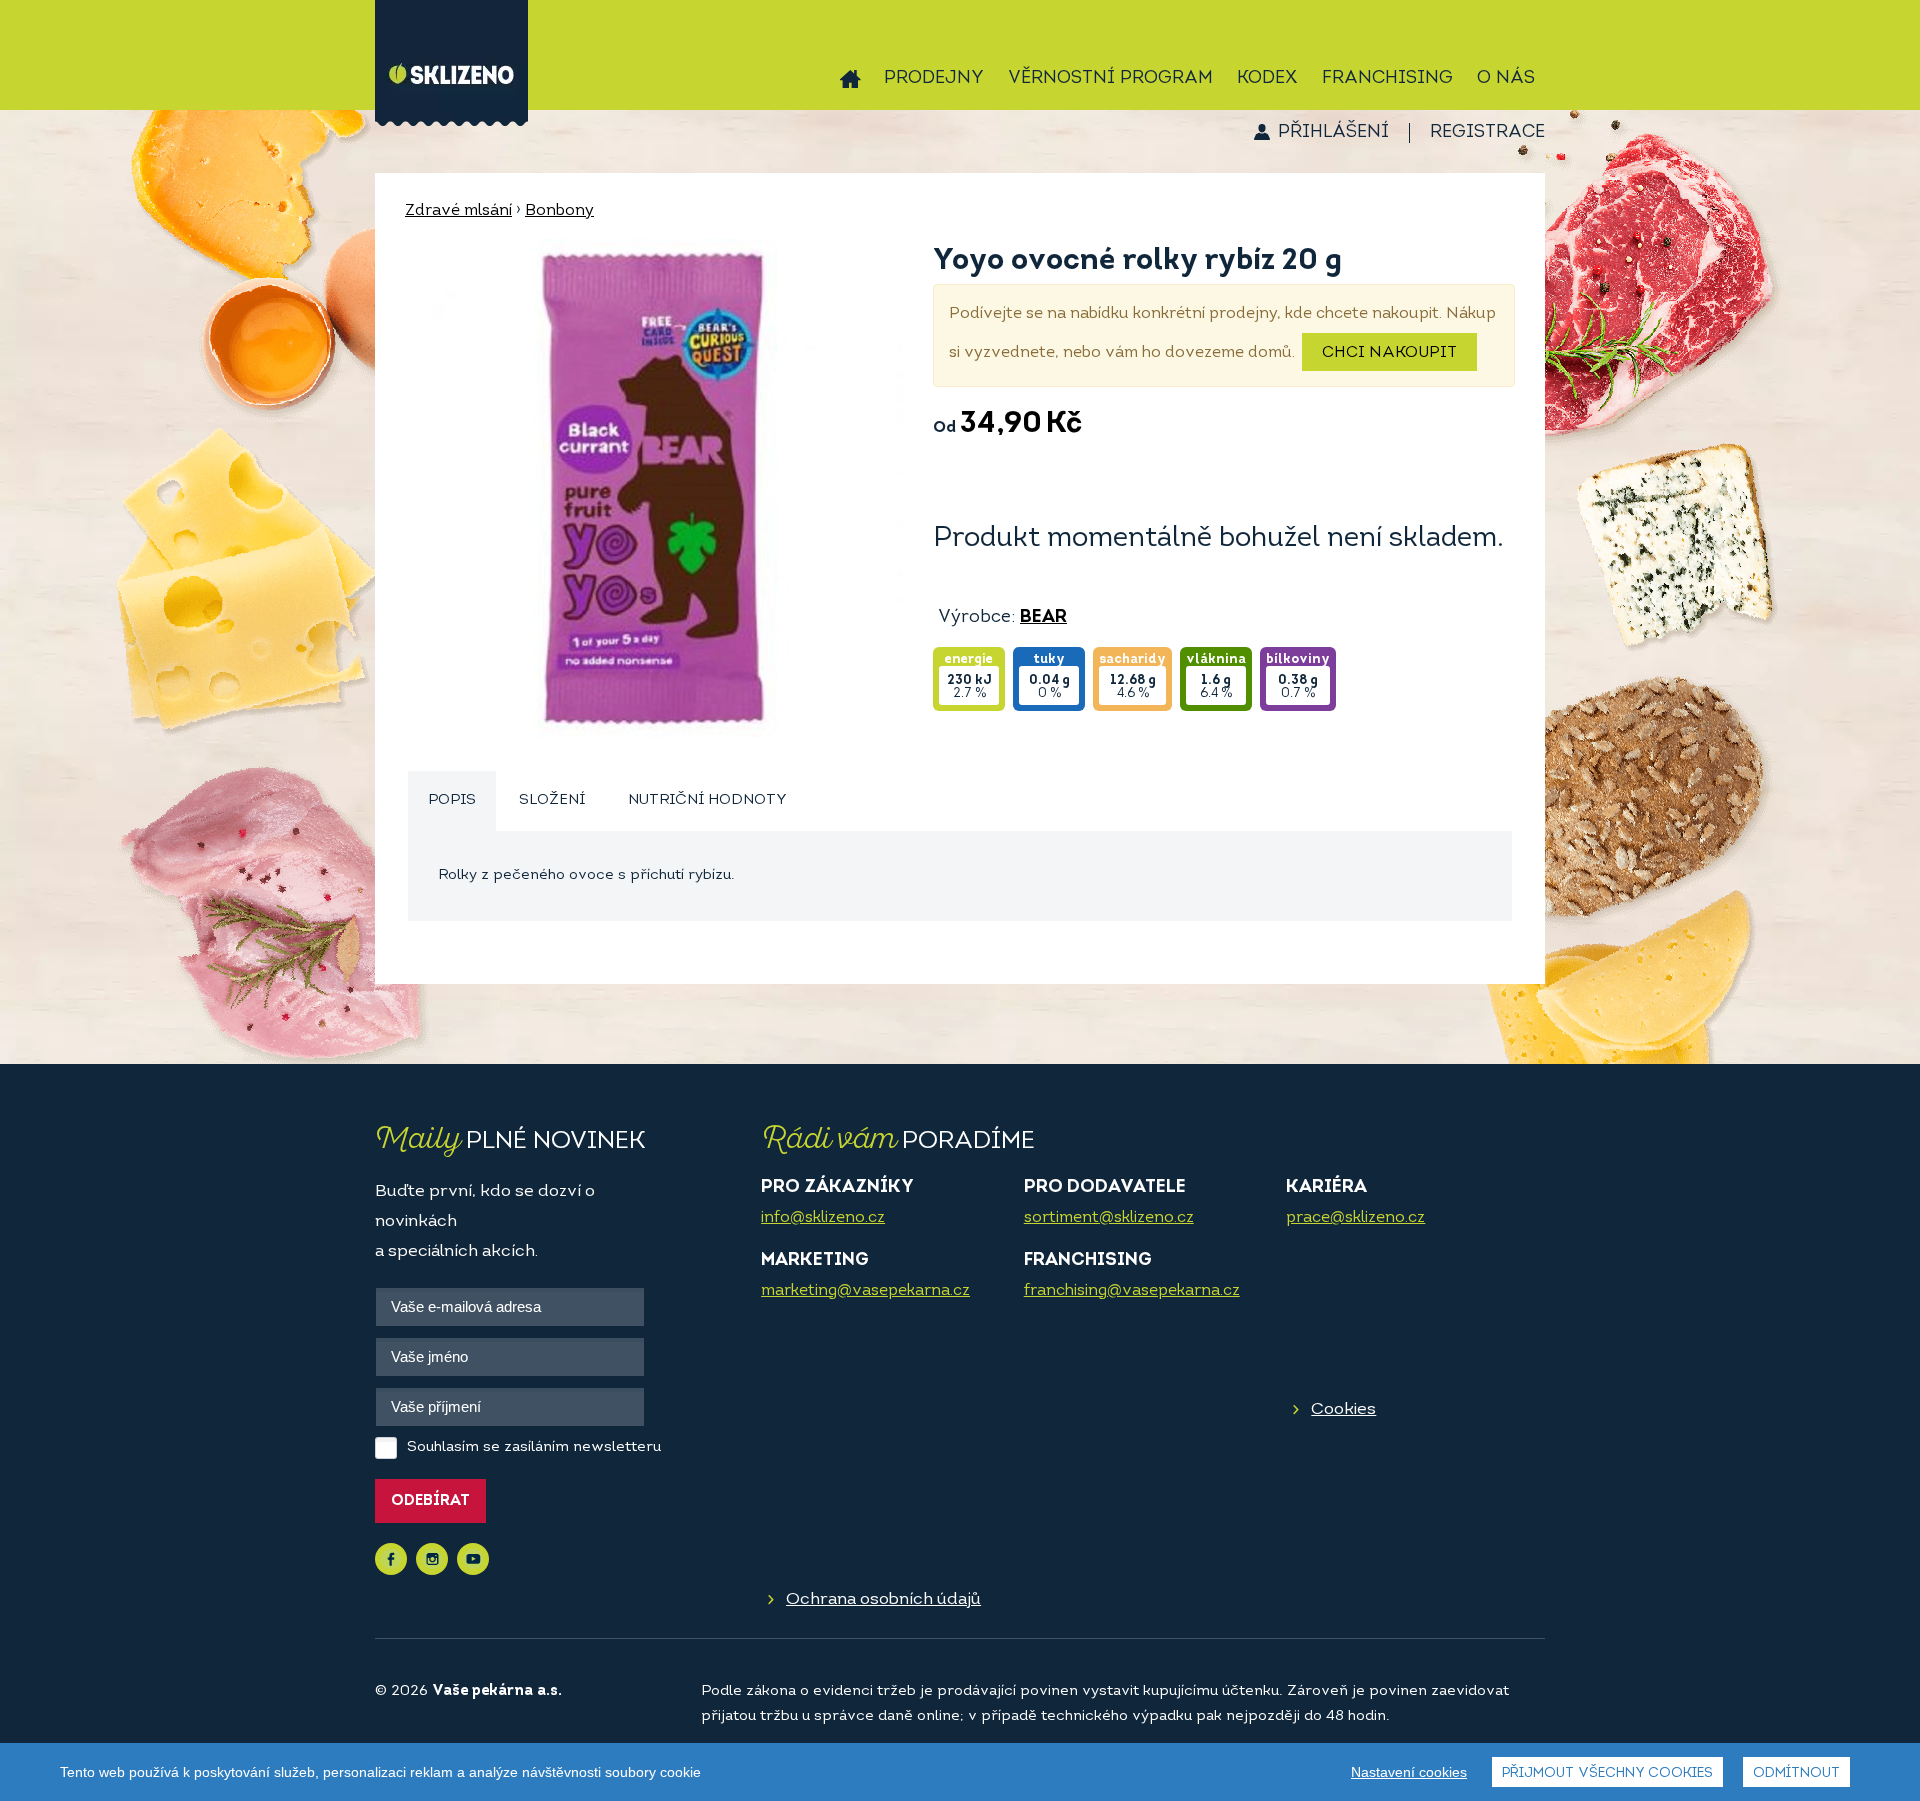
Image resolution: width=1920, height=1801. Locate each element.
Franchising (1387, 79)
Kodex (1267, 79)
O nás (1506, 79)
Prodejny (934, 79)
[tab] (452, 801)
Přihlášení (1333, 133)
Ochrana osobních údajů (883, 1599)
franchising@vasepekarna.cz (1132, 1291)
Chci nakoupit (1389, 353)
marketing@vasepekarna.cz (865, 1291)
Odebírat (430, 1501)
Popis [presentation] (452, 800)
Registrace (1487, 133)
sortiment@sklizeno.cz (1109, 1218)
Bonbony (559, 211)
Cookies (1343, 1409)
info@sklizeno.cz (823, 1218)
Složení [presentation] (552, 800)
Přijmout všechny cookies (1607, 1773)
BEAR (1043, 618)
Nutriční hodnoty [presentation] (707, 800)
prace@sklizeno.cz (1355, 1218)
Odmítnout (1796, 1773)
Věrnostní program (1110, 79)
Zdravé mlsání (458, 211)
